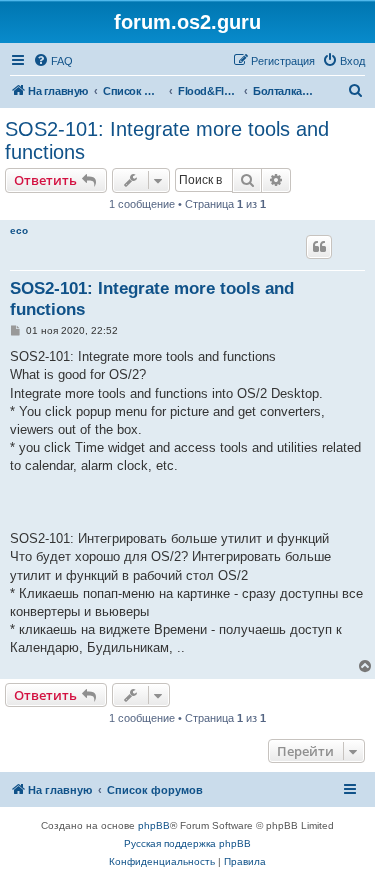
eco (19, 230)
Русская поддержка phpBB (187, 843)
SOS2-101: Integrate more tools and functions (167, 140)
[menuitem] (53, 61)
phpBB (154, 825)
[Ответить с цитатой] (319, 247)
